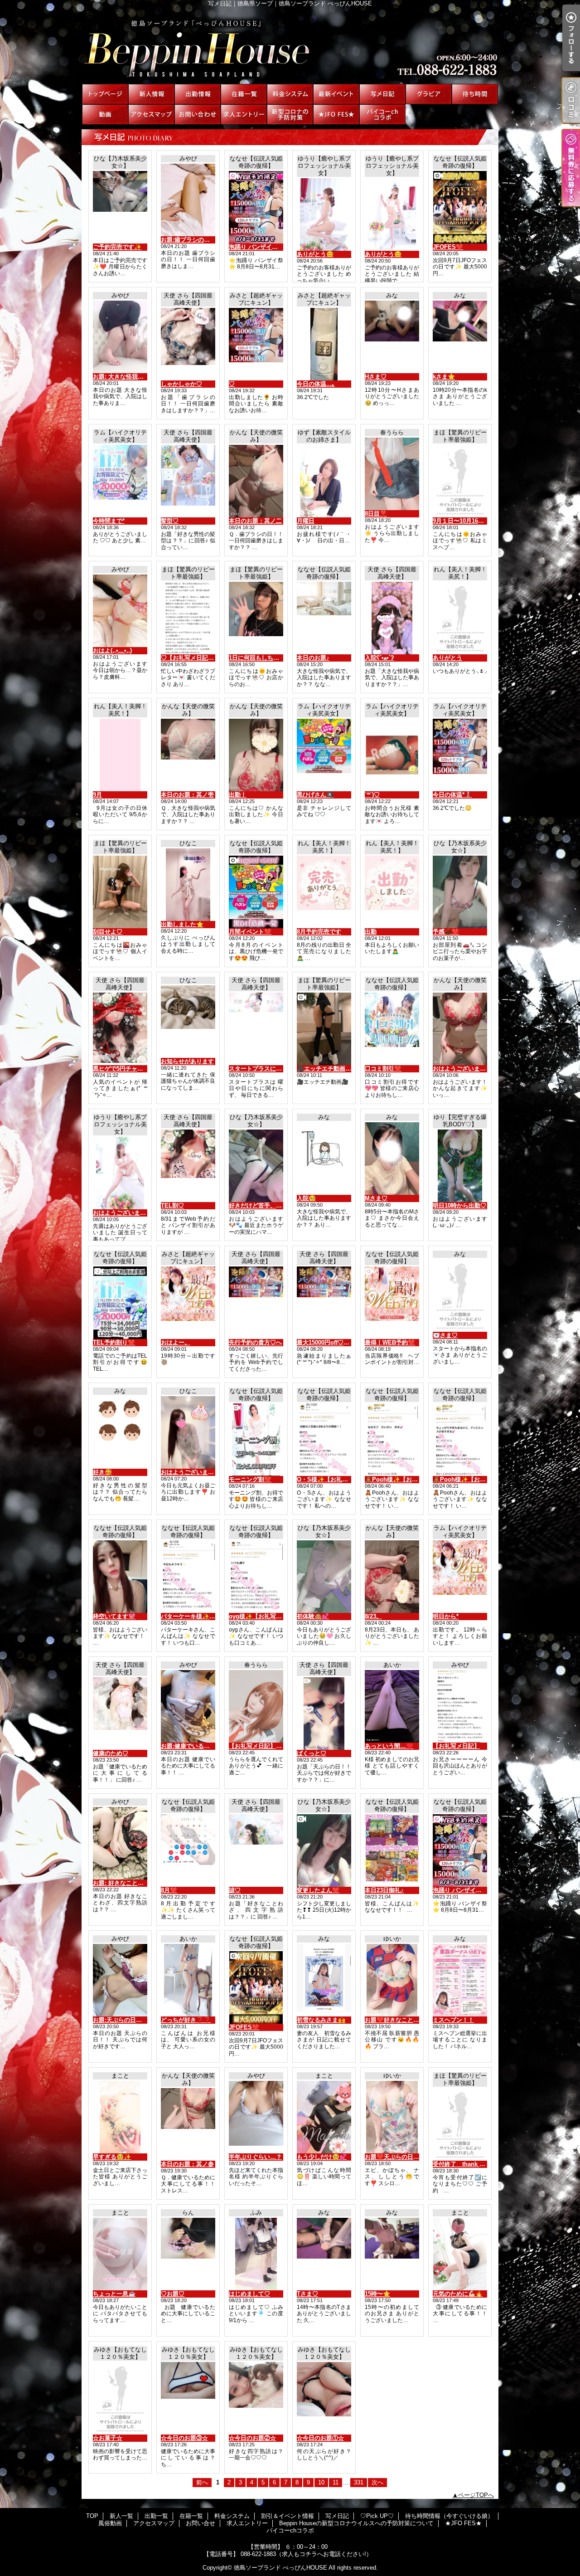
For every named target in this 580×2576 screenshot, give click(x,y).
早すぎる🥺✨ (112, 2157)
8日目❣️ (376, 514)
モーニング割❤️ (250, 1479)
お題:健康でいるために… (194, 1746)
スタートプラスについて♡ (264, 1069)
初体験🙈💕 (313, 1616)
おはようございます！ (462, 1069)
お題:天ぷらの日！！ (120, 2020)
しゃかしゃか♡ (181, 384)
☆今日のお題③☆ (184, 2438)
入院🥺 (306, 1198)
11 (336, 2482)
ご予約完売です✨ (117, 247)
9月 (97, 795)
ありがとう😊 (315, 254)
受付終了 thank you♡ (464, 2164)
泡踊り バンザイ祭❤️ (257, 247)
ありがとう (447, 658)
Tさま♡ (307, 2294)
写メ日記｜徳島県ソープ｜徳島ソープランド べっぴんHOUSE (290, 45)
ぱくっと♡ (312, 1753)
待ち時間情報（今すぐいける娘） (475, 94)
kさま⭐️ (444, 377)
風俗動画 (105, 114)
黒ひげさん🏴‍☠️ (315, 795)
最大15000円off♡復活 (326, 1342)
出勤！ (238, 795)
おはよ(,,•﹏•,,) (112, 650)
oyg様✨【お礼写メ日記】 (264, 1616)
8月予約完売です (319, 932)
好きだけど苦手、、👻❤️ (263, 1205)
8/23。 (373, 1616)
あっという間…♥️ (389, 1746)
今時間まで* (109, 521)
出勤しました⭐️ (182, 924)
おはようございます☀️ (191, 1472)
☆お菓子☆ (108, 2438)
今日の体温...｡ (316, 384)
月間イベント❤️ (250, 932)
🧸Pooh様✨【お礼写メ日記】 (406, 1479)
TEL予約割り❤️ (114, 1342)
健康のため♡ (111, 1753)
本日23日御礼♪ (384, 1890)
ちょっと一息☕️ (114, 2294)
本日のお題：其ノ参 (187, 2164)
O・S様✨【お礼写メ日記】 (334, 1479)
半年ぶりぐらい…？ (255, 2157)
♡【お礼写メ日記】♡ (190, 658)
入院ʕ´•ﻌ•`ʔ (379, 658)
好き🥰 (102, 1472)
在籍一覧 (244, 94)
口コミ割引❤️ (383, 1069)
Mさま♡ (376, 1198)
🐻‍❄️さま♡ (445, 1335)
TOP (105, 94)
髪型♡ (170, 521)
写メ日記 (382, 94)
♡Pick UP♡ (429, 94)
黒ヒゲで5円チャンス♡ (124, 1069)
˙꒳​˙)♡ (372, 795)
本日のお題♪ (313, 658)
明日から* (446, 1616)
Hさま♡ (376, 377)
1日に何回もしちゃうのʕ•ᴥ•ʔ (267, 658)
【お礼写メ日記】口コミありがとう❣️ (280, 1746)
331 (359, 2482)
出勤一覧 (198, 94)
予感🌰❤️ (446, 932)
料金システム (290, 94)
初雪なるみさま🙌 (321, 2020)
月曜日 (306, 521)
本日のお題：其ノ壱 (187, 795)
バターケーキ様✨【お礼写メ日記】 (209, 1616)
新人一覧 (151, 94)
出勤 (371, 932)
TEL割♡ (172, 1205)
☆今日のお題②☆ (252, 2438)
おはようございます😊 (123, 1213)
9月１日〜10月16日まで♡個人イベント (485, 521)
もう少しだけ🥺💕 (322, 2157)
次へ (377, 2482)
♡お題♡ (173, 2294)
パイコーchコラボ (382, 114)
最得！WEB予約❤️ (390, 1342)
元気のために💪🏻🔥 (458, 2294)
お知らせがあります (187, 1061)
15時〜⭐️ (377, 2294)
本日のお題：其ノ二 (255, 521)
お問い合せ (198, 114)
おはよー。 (176, 1342)
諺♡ (235, 1890)
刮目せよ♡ (108, 932)
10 (321, 2482)
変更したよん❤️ (318, 1890)
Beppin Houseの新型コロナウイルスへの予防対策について (290, 114)
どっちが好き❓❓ (186, 2020)
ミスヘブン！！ (453, 2020)
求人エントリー (244, 114)
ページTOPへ (476, 2495)
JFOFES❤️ (448, 247)
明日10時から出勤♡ (459, 1205)
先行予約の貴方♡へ (255, 1342)
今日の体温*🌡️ (452, 795)
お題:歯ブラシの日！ (188, 240)
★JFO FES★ (336, 114)
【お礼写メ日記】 (456, 1746)
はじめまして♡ (249, 2294)
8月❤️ (169, 1890)
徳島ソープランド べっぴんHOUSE (280, 2568)
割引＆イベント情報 (336, 94)
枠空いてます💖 (114, 1616)
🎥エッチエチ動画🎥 (325, 1069)
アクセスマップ (151, 114)
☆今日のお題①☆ (320, 2438)
